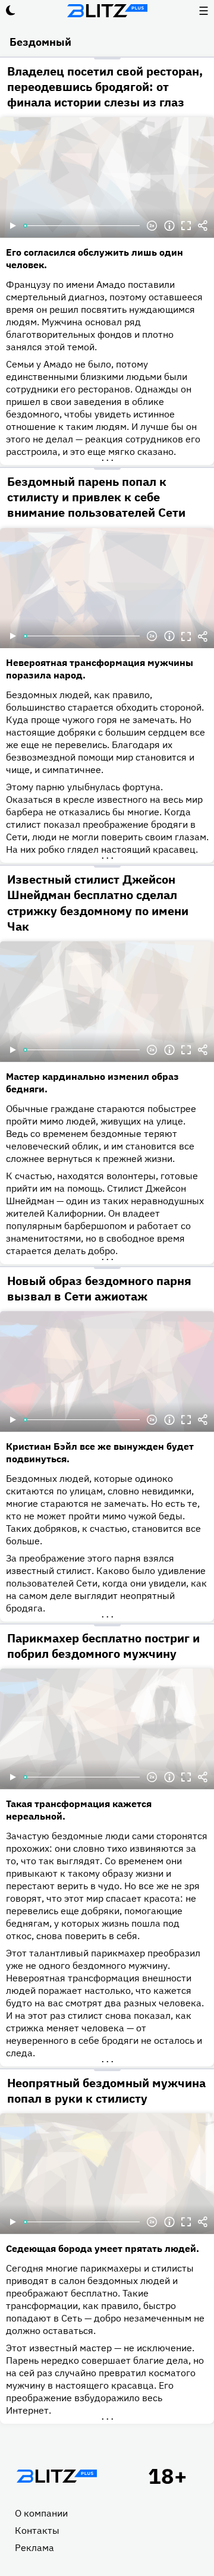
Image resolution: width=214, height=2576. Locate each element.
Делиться (203, 226)
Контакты (37, 2530)
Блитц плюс (107, 11)
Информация (169, 226)
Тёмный (11, 11)
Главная (56, 2476)
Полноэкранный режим (186, 226)
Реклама (34, 2547)
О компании (41, 2513)
